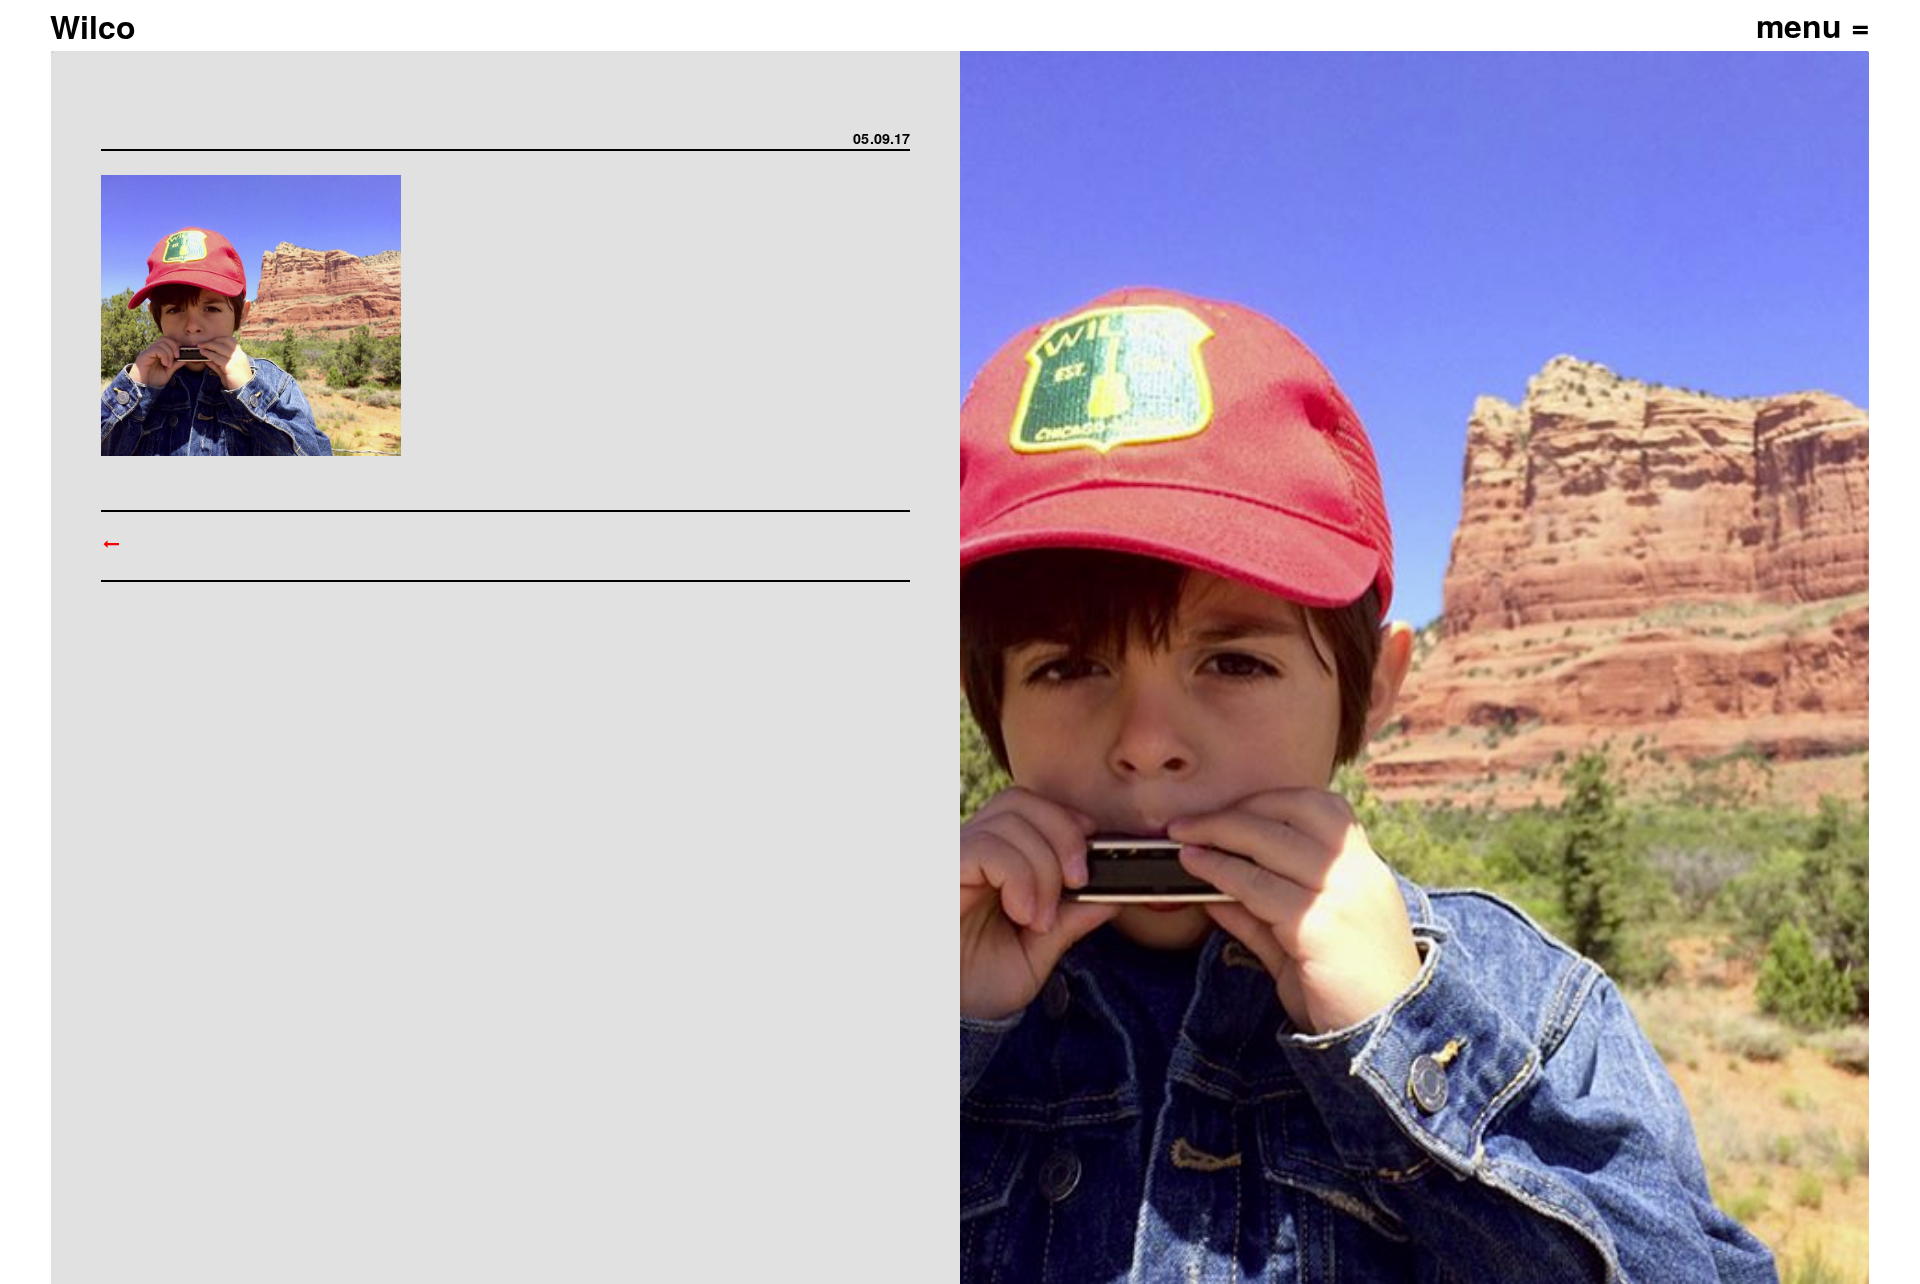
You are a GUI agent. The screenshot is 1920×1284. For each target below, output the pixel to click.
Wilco (93, 26)
